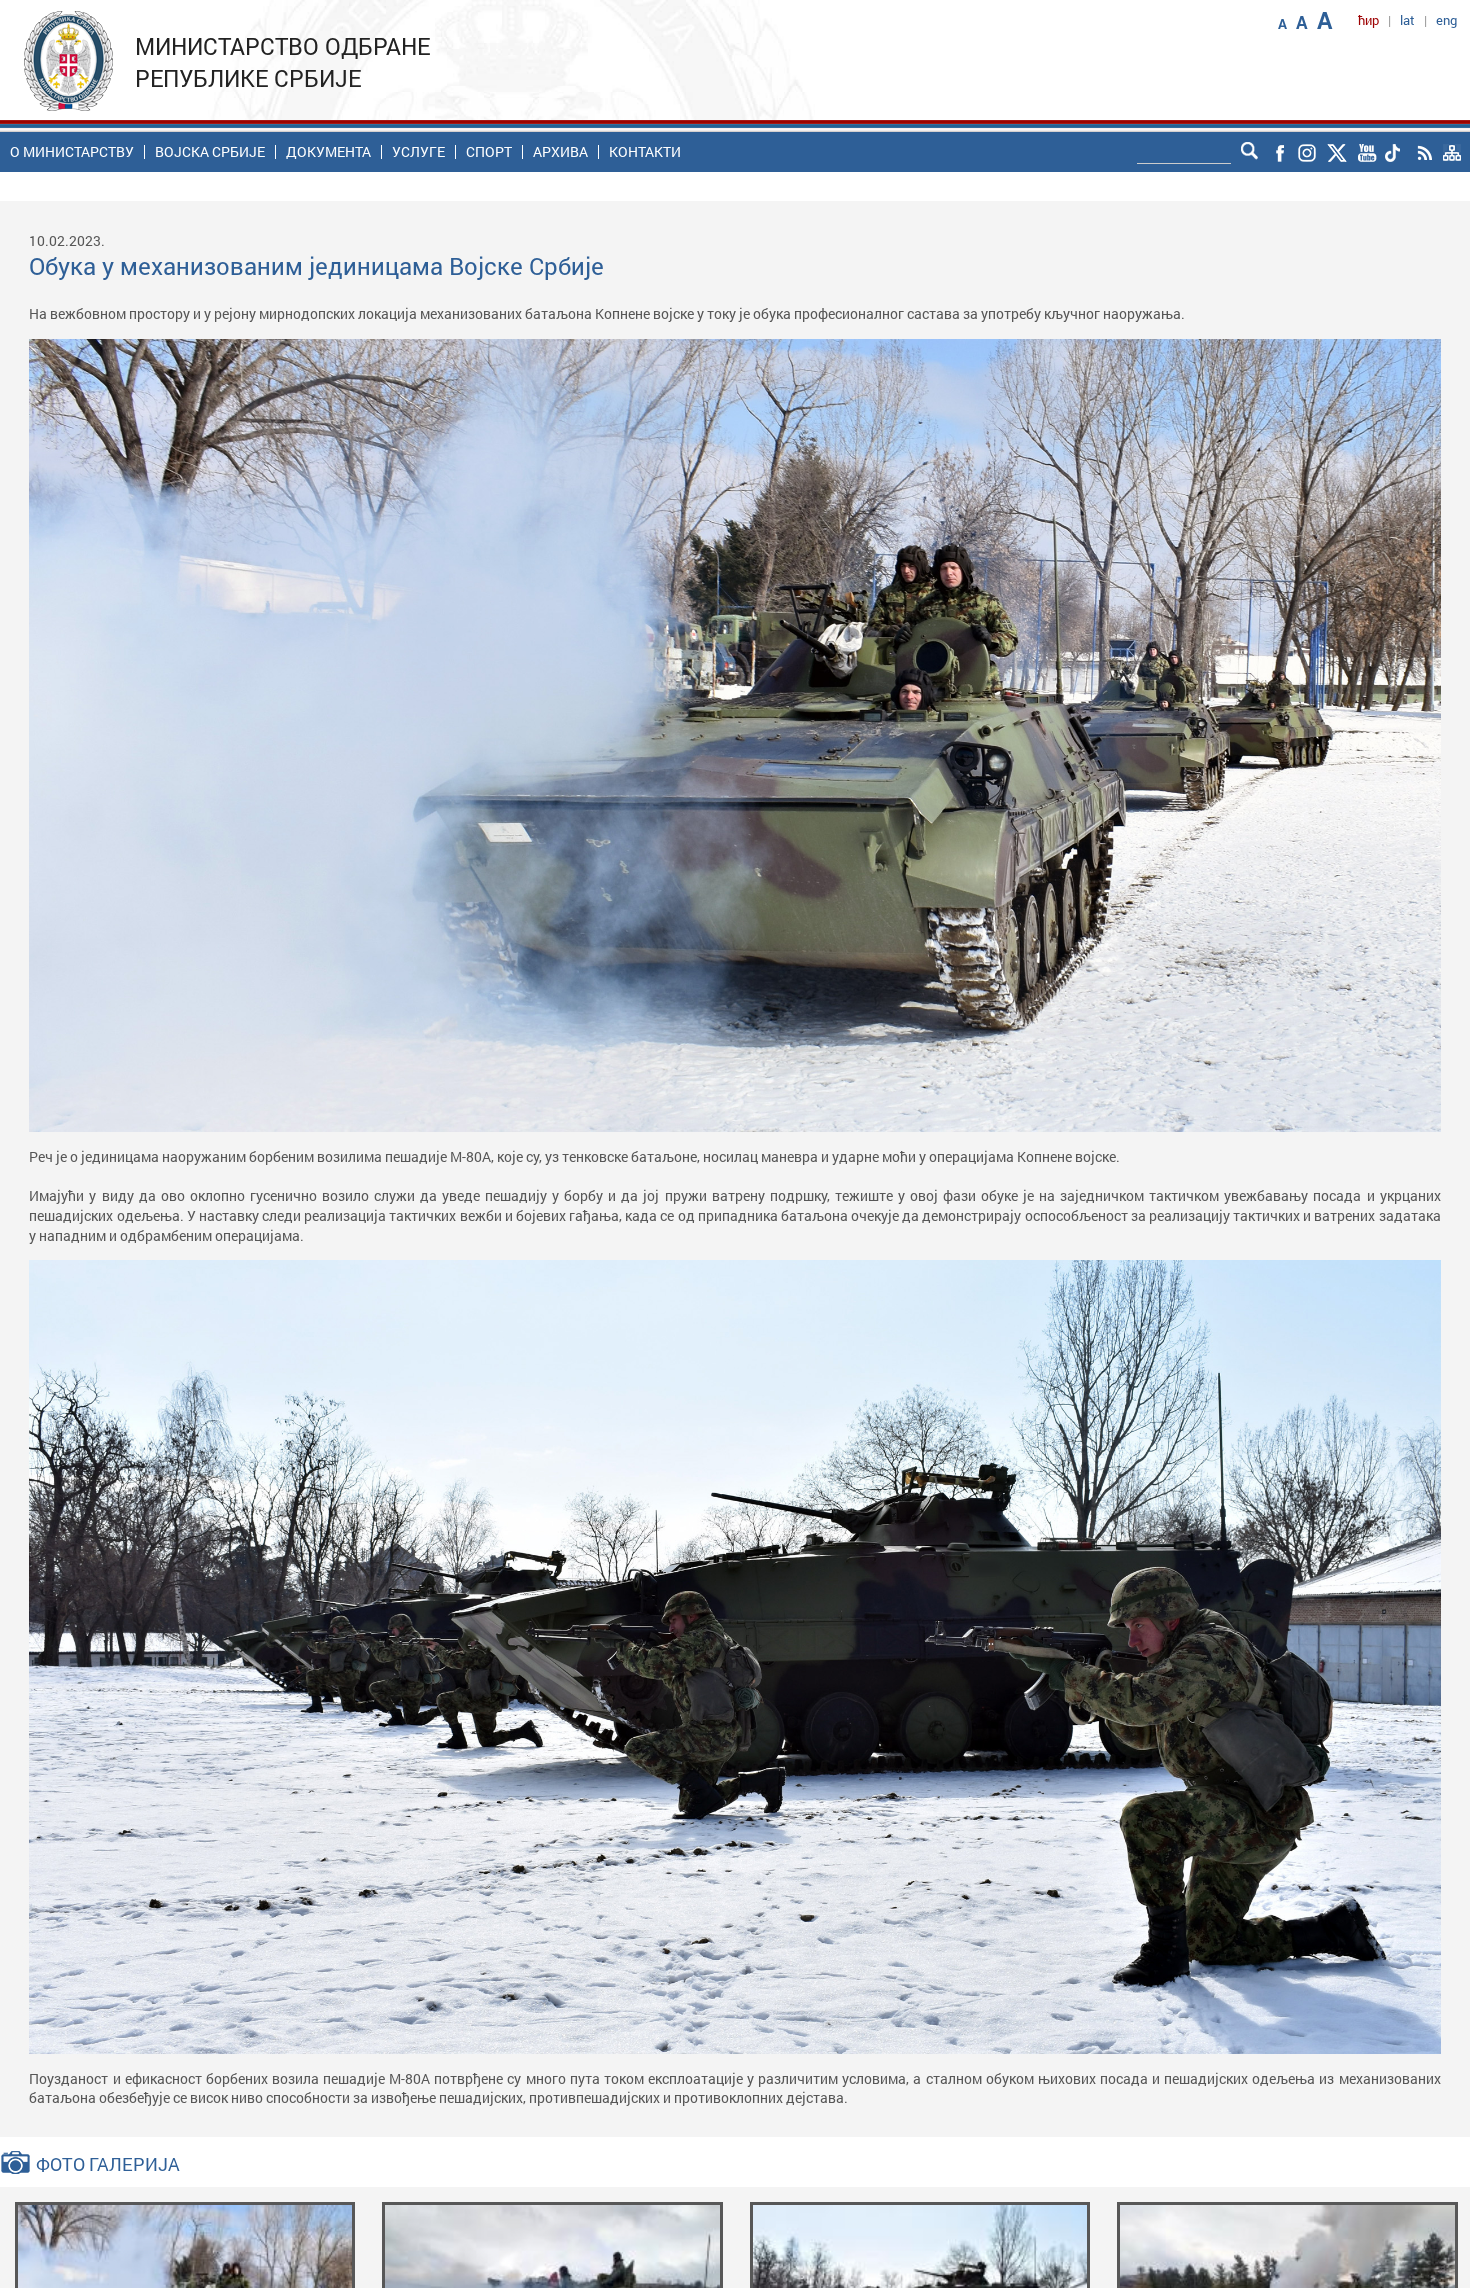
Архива (560, 152)
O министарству (72, 152)
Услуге (418, 152)
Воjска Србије (210, 152)
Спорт (489, 152)
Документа (328, 152)
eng (1446, 20)
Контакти (645, 152)
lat (1407, 20)
